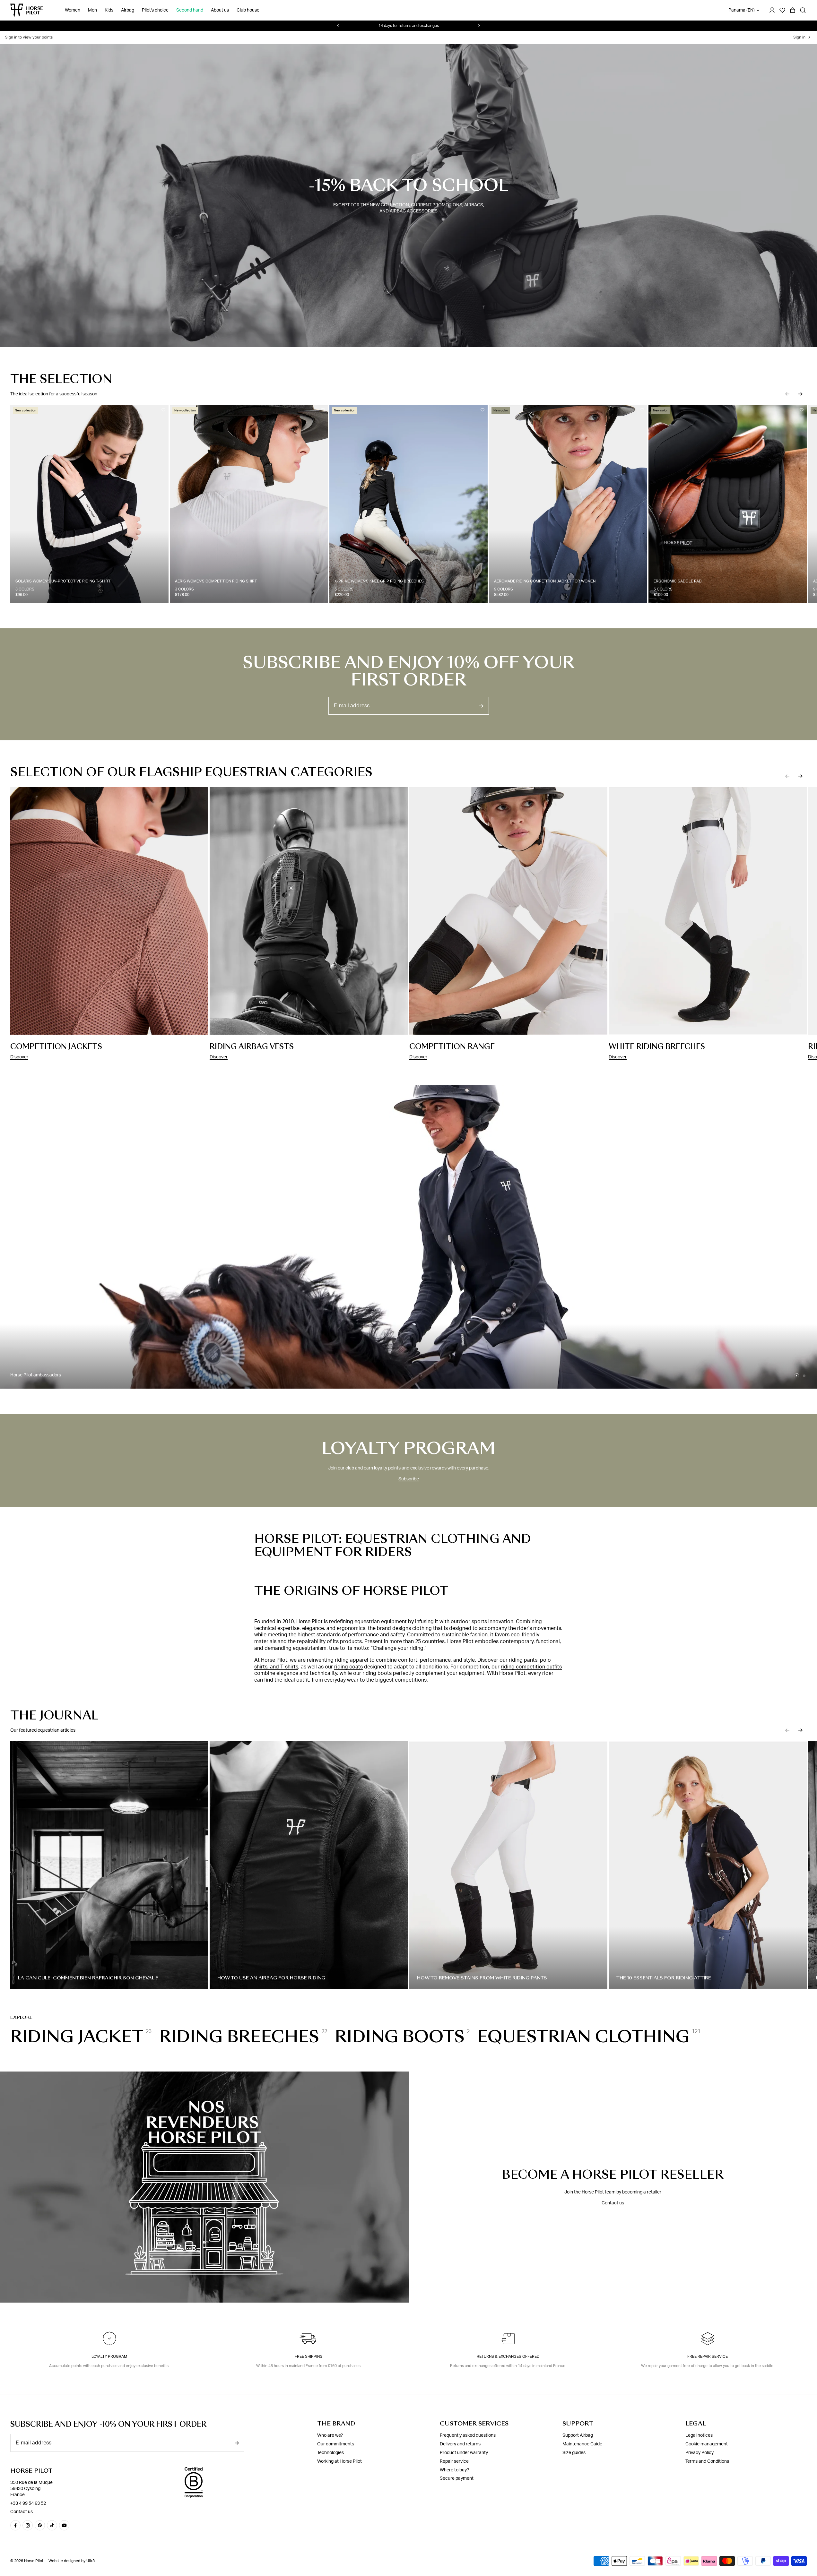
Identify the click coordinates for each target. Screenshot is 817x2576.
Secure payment (457, 2478)
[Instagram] (28, 2525)
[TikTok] (52, 2525)
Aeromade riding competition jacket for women (545, 581)
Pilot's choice (155, 10)
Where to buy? (454, 2470)
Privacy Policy (700, 2453)
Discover (19, 1057)
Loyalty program (109, 2356)
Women (73, 10)
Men (92, 10)
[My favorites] (163, 410)
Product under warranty (464, 2453)
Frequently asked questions (468, 2435)
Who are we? (330, 2435)
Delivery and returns (460, 2444)
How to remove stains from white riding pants (482, 1978)
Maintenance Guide (582, 2444)
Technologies (330, 2453)
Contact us (613, 2203)
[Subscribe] (481, 706)
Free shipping (309, 2356)
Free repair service (708, 2356)
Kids (109, 10)
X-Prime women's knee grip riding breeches (379, 581)
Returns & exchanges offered (508, 2356)
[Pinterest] (40, 2525)
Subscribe (409, 1479)
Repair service (454, 2461)
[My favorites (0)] (782, 10)
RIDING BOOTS (400, 2037)
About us (220, 10)
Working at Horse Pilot (339, 2461)
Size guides (574, 2453)
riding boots (377, 1673)
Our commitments (336, 2444)
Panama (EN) (742, 10)
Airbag (128, 10)
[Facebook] (15, 2525)
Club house (248, 10)
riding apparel (352, 1660)
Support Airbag (578, 2435)
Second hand (190, 10)
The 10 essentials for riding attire (664, 1978)
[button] (787, 394)
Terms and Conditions (707, 2461)
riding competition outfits (531, 1667)
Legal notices (699, 2435)
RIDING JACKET (77, 2037)
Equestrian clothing (583, 2037)
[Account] (772, 10)
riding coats (348, 1667)
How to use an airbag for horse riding (271, 1978)
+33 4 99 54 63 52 (28, 2503)
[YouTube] (64, 2525)
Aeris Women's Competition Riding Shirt (216, 581)
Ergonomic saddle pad (678, 581)
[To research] (803, 10)
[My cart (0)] (793, 10)
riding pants (523, 1660)
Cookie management (707, 2444)
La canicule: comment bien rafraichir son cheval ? (88, 1978)
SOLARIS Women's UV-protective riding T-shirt (63, 581)
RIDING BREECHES (239, 2037)
